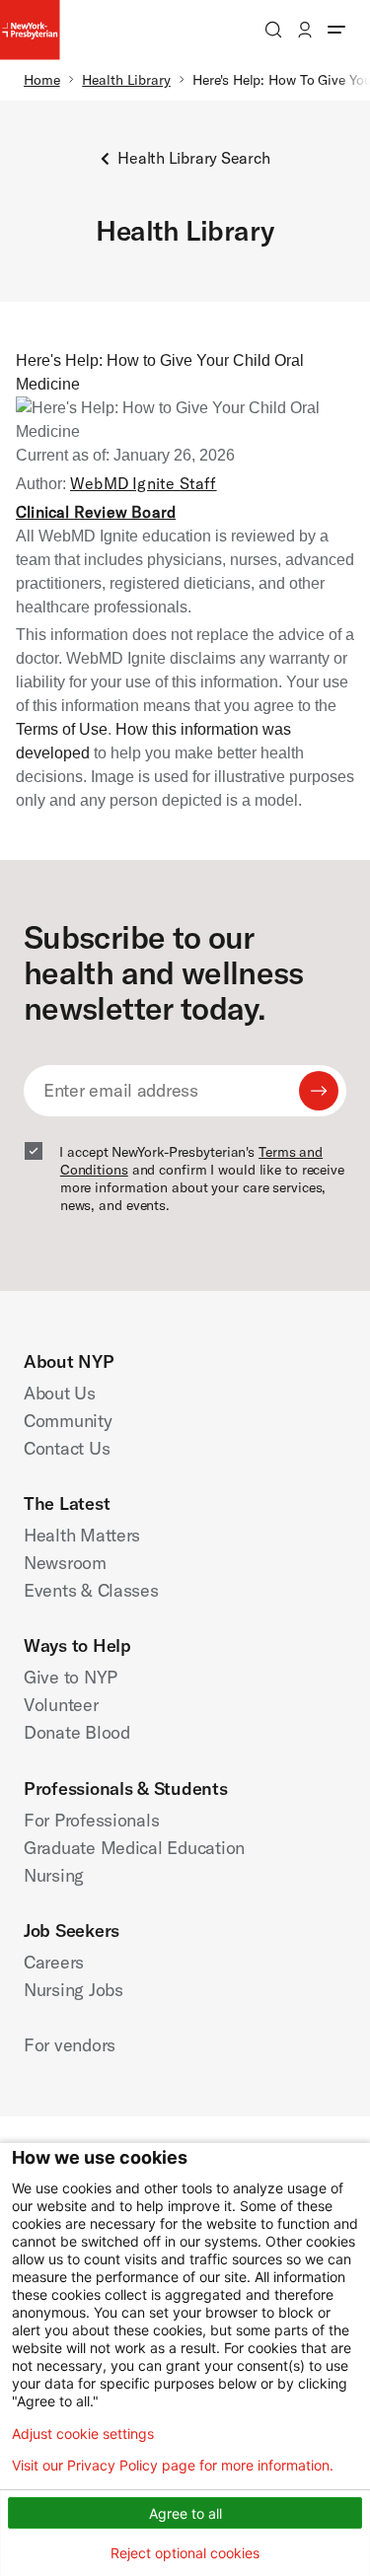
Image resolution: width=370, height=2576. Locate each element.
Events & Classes (91, 1590)
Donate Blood (77, 1732)
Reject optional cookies (185, 2553)
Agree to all (185, 2513)
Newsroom (65, 1563)
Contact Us (67, 1448)
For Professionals (91, 1820)
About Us (60, 1393)
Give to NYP (71, 1677)
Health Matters (82, 1535)
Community (68, 1421)
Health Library (126, 80)
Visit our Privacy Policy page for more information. (173, 2466)
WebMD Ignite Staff (144, 483)
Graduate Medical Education (134, 1848)
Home (42, 80)
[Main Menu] (336, 30)
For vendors (70, 2045)
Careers (54, 1962)
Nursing (54, 1875)
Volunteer (61, 1705)
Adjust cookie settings (83, 2434)
